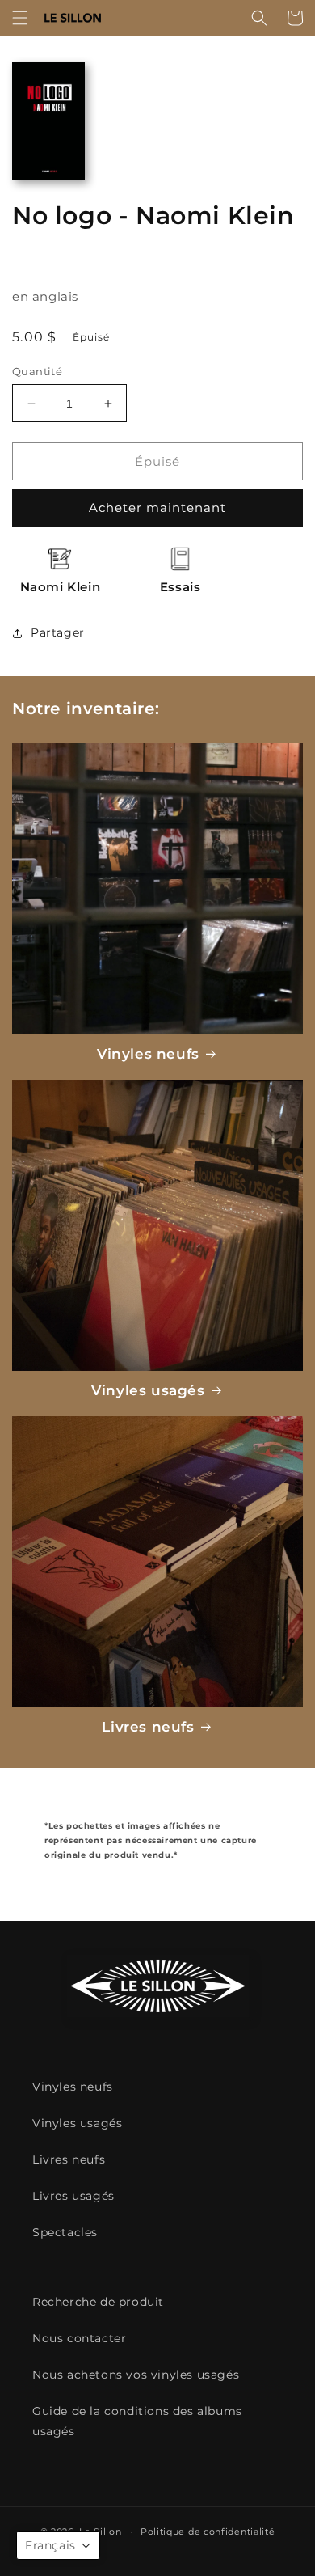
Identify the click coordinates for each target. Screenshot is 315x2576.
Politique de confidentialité (208, 2532)
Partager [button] (58, 632)
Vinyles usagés (148, 1390)
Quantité (37, 371)
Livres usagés (73, 2196)
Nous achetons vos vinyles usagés (136, 2375)
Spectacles (65, 2232)
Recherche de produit (98, 2302)
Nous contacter (79, 2338)
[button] (20, 18)
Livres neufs (148, 1727)
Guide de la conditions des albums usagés (137, 2421)
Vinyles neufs (148, 1054)
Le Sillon (100, 2532)
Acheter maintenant (157, 508)
